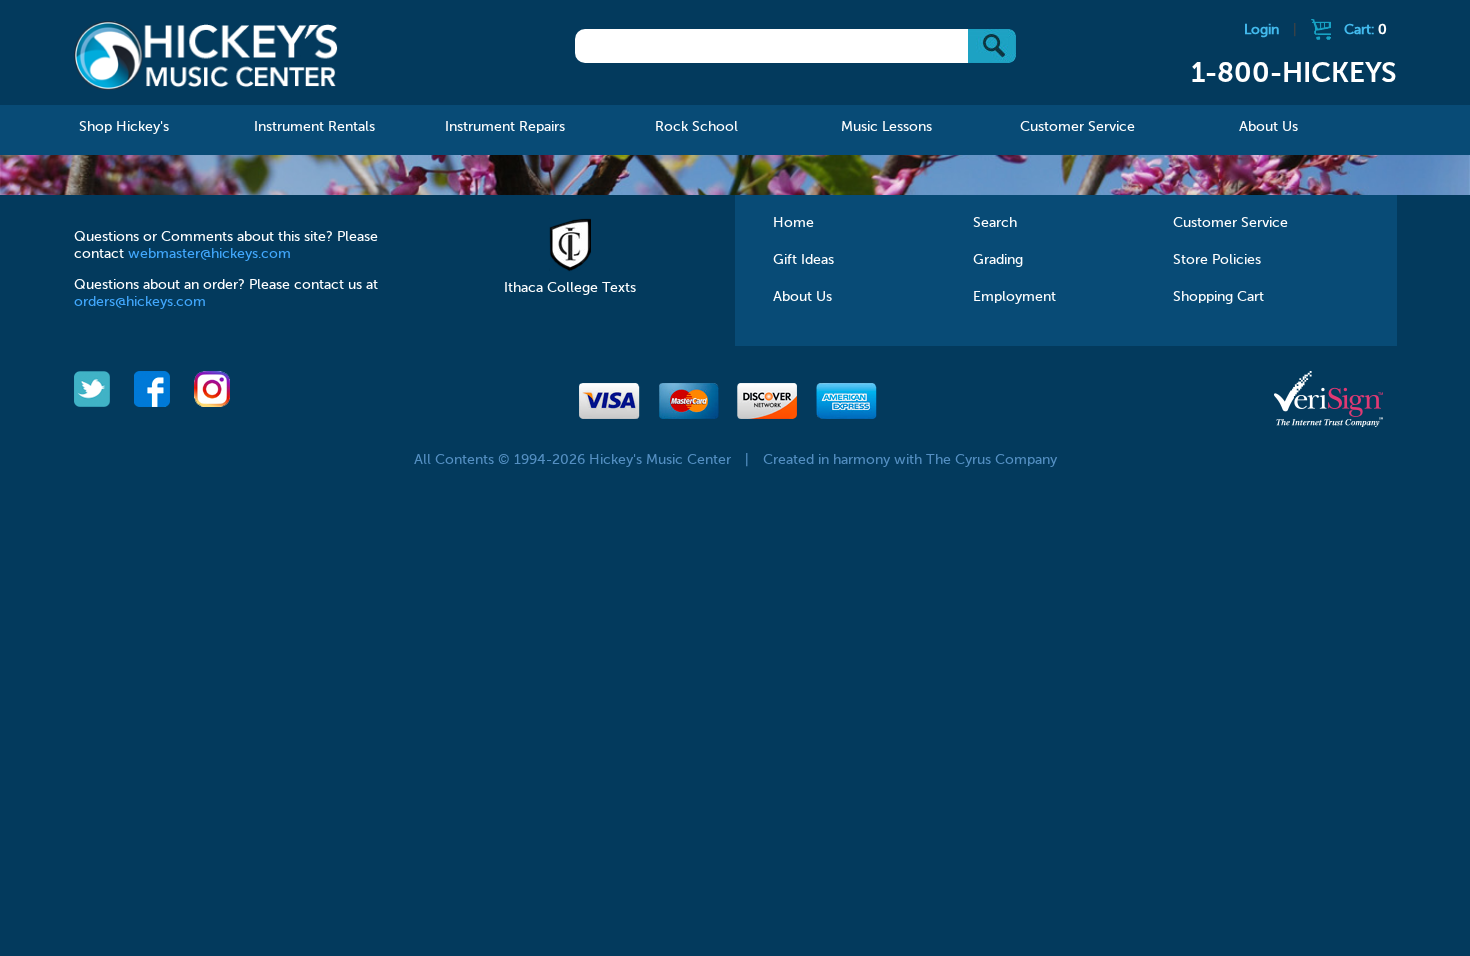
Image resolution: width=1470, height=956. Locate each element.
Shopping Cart (1218, 297)
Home (793, 223)
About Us (802, 297)
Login (1261, 30)
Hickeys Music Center (206, 55)
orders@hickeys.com (140, 302)
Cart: (1365, 30)
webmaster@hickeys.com (209, 254)
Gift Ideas (803, 260)
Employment (1014, 297)
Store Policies (1217, 260)
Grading (998, 260)
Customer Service (1230, 223)
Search (995, 223)
